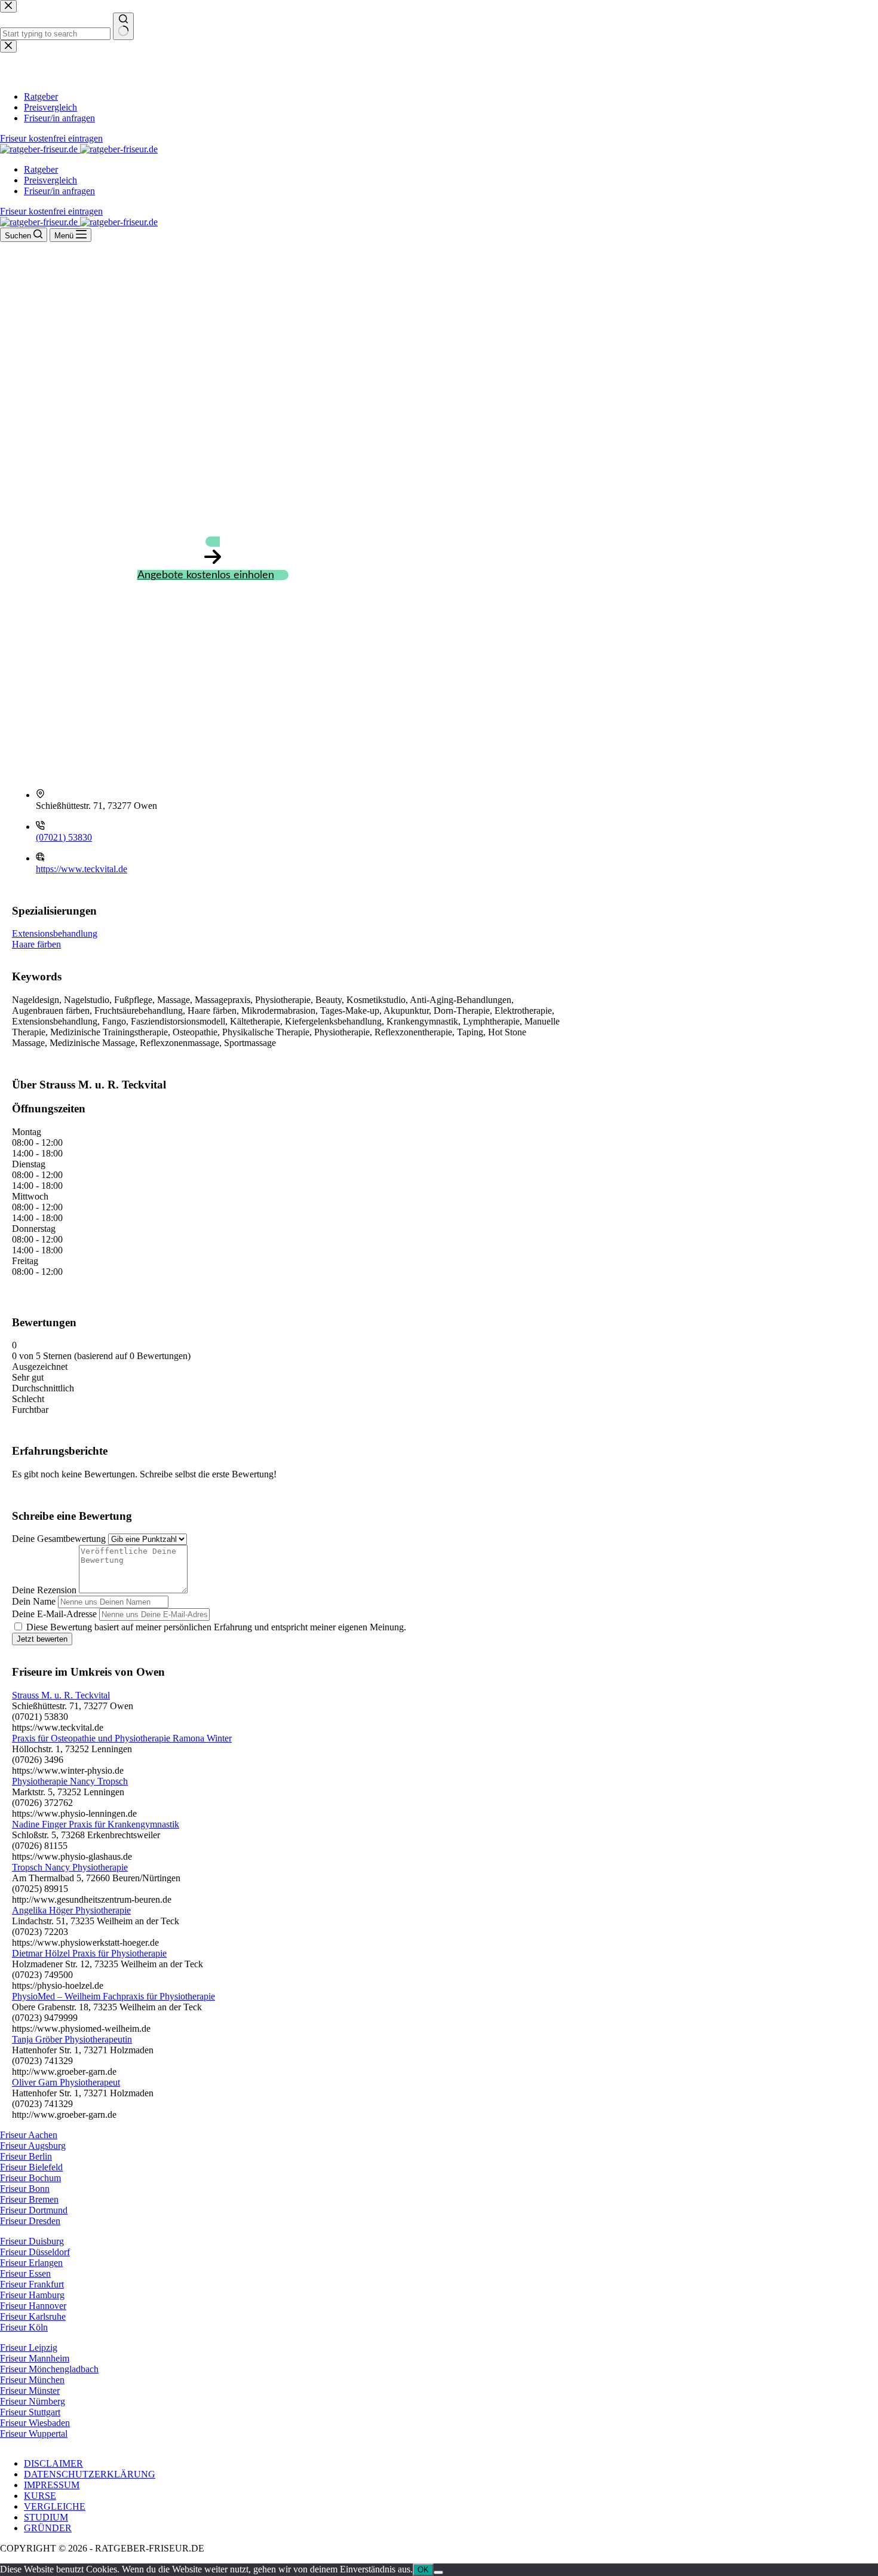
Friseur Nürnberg (33, 2401)
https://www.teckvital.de (82, 869)
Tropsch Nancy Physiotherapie (70, 1867)
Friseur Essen (25, 2273)
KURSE (40, 2496)
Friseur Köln (24, 2327)
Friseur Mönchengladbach (49, 2369)
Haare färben (36, 944)
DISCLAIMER (53, 2463)
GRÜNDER (48, 2528)
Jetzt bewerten (42, 1639)
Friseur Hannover (33, 2306)
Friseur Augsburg (33, 2146)
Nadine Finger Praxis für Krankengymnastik (96, 1824)
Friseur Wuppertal (34, 2434)
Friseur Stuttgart (30, 2412)
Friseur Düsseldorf (35, 2252)
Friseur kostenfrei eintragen (51, 211)
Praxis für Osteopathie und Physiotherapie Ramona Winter (122, 1738)
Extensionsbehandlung (55, 933)
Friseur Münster (30, 2391)
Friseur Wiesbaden (35, 2423)
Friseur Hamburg (32, 2295)
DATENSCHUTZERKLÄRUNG (90, 2474)
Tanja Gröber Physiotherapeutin (72, 2039)
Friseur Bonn (25, 2189)
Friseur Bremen (29, 2199)
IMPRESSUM (52, 2485)
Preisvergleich (50, 180)
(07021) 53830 (64, 837)
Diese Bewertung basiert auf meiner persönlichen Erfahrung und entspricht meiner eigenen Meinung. (216, 1627)
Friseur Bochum (30, 2178)
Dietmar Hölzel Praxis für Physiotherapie (89, 1953)
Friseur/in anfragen (59, 191)
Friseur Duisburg (32, 2241)
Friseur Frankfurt (32, 2284)
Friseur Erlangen (31, 2263)
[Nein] (438, 2572)
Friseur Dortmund (34, 2210)
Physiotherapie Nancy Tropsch (70, 1781)
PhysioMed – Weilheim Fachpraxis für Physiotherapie (113, 1996)
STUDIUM (46, 2517)
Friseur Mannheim (35, 2358)
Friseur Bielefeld (31, 2167)
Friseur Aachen (29, 2135)
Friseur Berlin (26, 2156)
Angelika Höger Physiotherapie (71, 1910)
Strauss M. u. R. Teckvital (61, 1695)
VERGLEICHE (55, 2506)
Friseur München (32, 2380)
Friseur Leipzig (29, 2347)
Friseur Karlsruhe (33, 2316)
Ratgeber (41, 169)
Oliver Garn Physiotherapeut (66, 2082)
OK (423, 2570)
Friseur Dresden (30, 2221)
